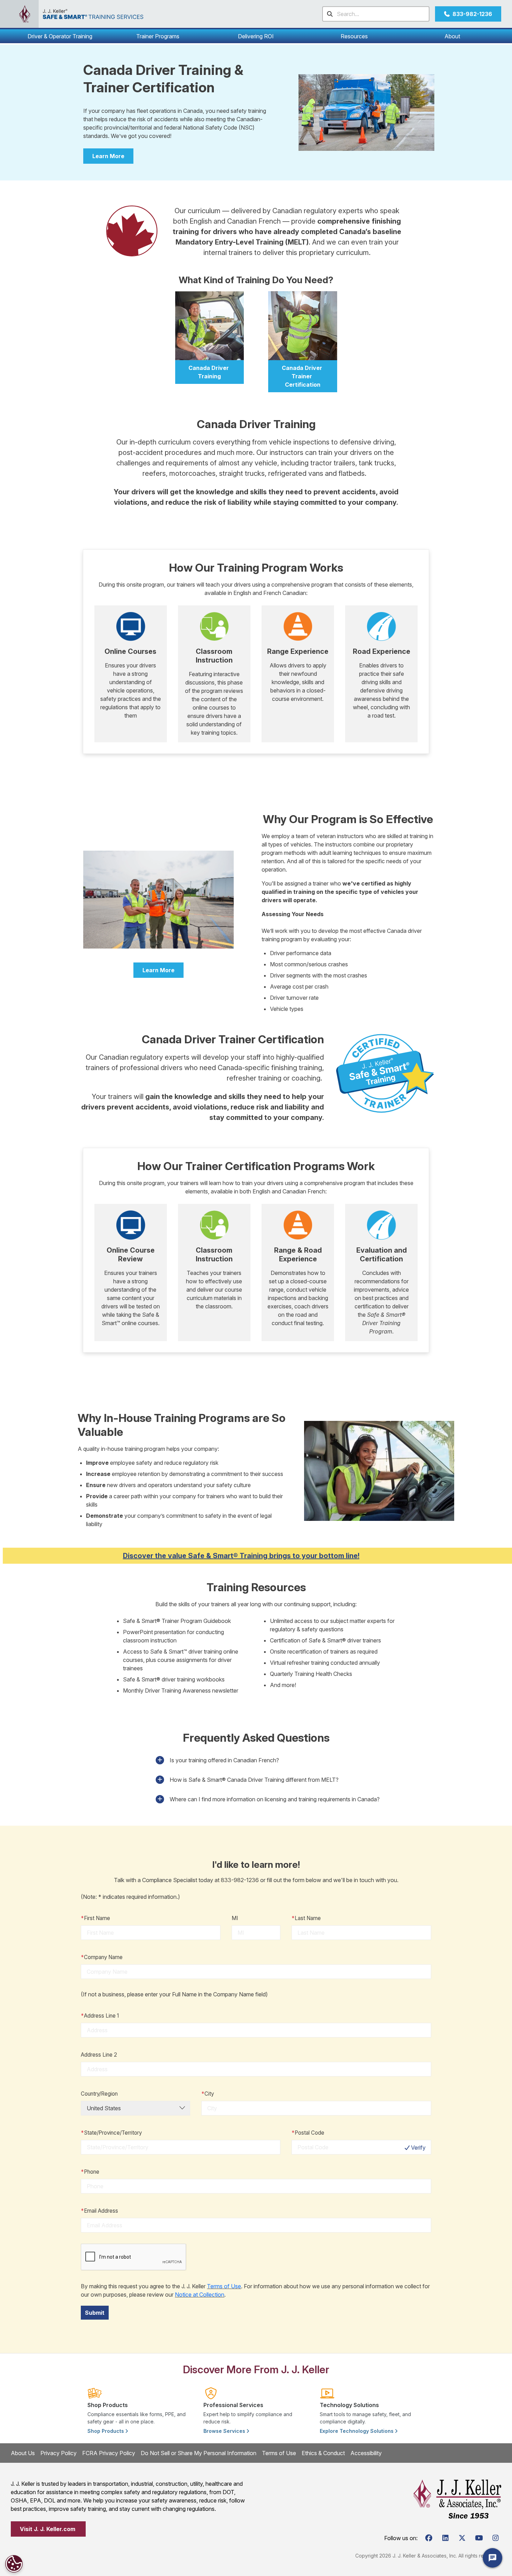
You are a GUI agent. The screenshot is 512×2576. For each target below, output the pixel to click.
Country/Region (99, 2094)
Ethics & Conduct (323, 2453)
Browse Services (225, 2431)
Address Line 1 (100, 2016)
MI (235, 1918)
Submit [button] (95, 2313)
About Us (23, 2453)
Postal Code (308, 2133)
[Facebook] (429, 2538)
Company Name (102, 1957)
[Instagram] (496, 2538)
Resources (354, 36)
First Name (95, 1918)
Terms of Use (224, 2286)
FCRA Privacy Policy (109, 2453)
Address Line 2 (99, 2055)
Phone (90, 2172)
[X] (462, 2538)
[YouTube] (479, 2538)
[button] (60, 36)
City (208, 2094)
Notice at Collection (200, 2295)
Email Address (99, 2211)
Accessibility (366, 2453)
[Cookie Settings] (14, 2564)
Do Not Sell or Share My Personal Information (199, 2453)
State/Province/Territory (111, 2133)
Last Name (306, 1918)
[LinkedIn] (445, 2538)
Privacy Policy (59, 2453)
